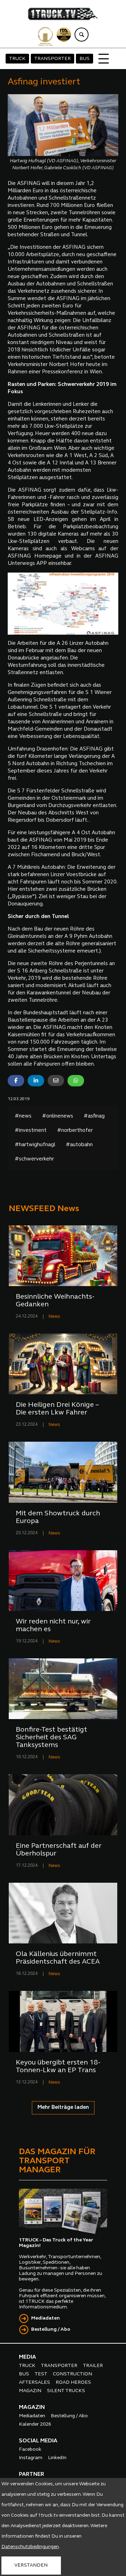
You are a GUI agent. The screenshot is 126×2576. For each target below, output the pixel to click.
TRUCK (17, 59)
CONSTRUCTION (72, 2374)
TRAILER (93, 2366)
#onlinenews (58, 1116)
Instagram (31, 2458)
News (54, 1317)
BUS (85, 59)
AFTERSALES (34, 2383)
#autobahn (79, 1145)
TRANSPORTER (52, 59)
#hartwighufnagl (35, 1145)
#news (23, 1116)
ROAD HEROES (73, 2383)
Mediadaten (45, 2318)
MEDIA (27, 2357)
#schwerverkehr (34, 1159)
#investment (31, 1131)
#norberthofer (75, 1131)
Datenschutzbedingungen (30, 2547)
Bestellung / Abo (51, 2329)
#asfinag (94, 1116)
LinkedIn (57, 2458)
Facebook (30, 2450)
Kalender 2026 (35, 2424)
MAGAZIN (30, 2391)
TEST (41, 2374)
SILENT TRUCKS (66, 2391)
